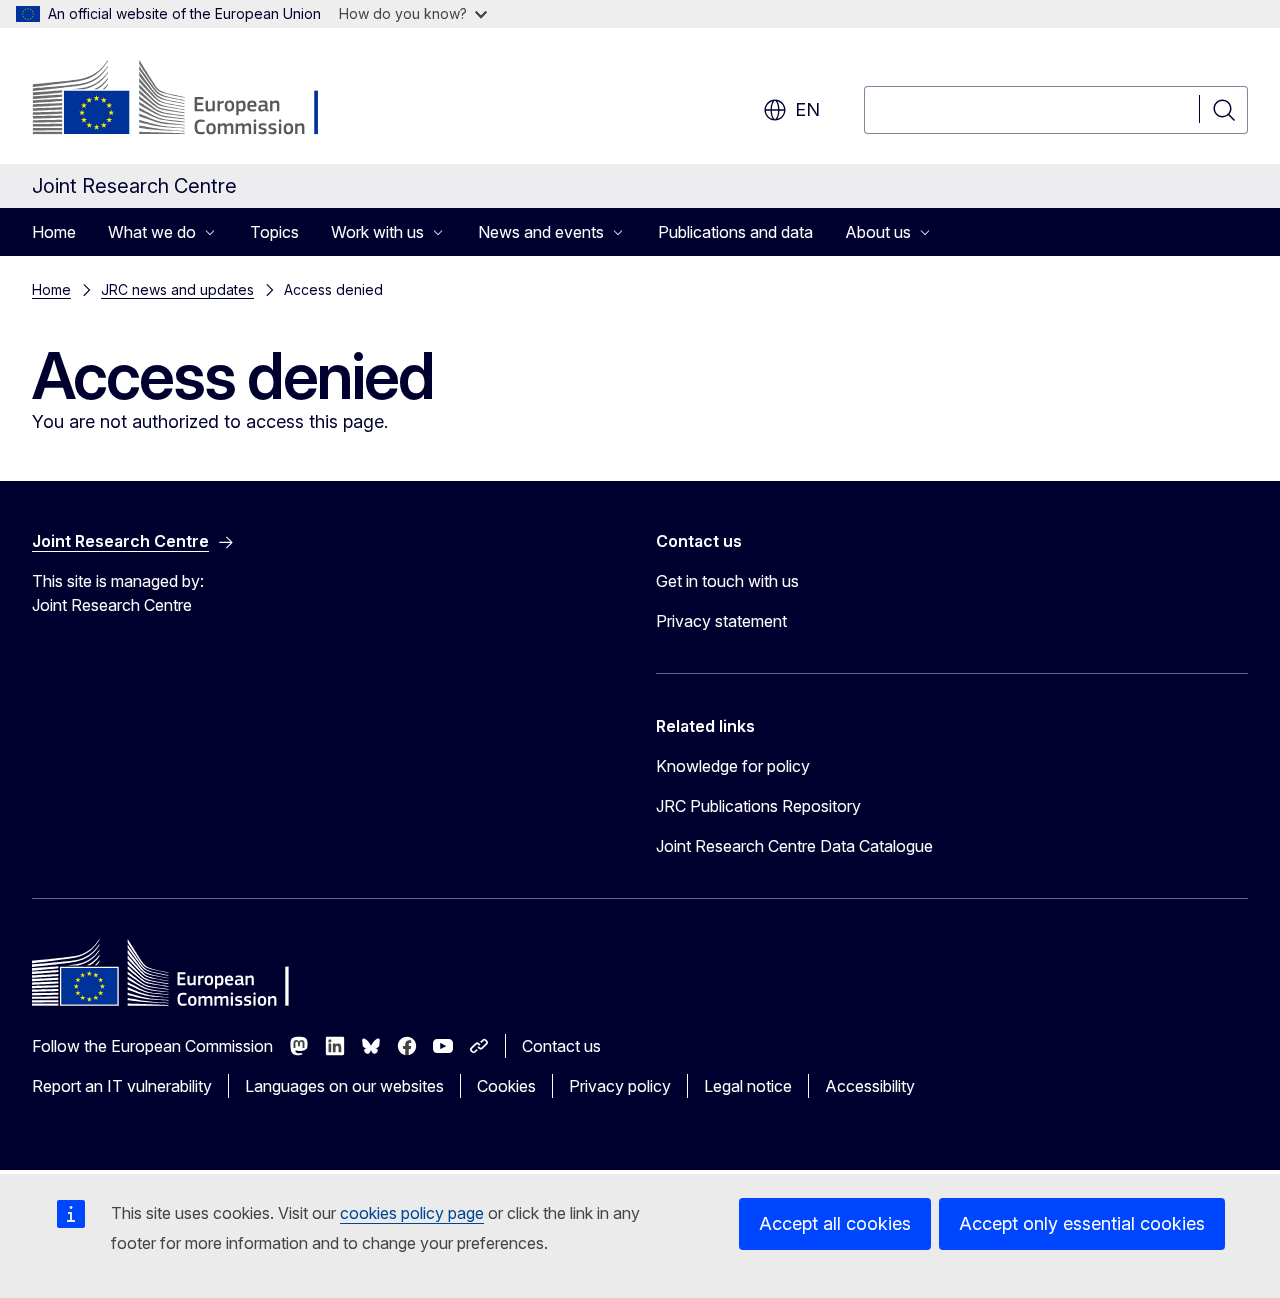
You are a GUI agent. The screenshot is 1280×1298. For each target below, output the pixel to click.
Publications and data (735, 232)
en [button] (807, 109)
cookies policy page (412, 1213)
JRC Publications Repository (758, 806)
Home (54, 232)
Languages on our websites (344, 1086)
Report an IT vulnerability (122, 1086)
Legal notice (748, 1086)
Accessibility (870, 1086)
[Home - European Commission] (193, 100)
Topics (274, 232)
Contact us (561, 1046)
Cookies (506, 1086)
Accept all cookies (835, 1223)
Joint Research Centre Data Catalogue (794, 846)
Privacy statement (721, 621)
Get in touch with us (727, 581)
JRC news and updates (177, 289)
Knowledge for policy (733, 766)
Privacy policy (620, 1086)
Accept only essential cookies (1082, 1223)
